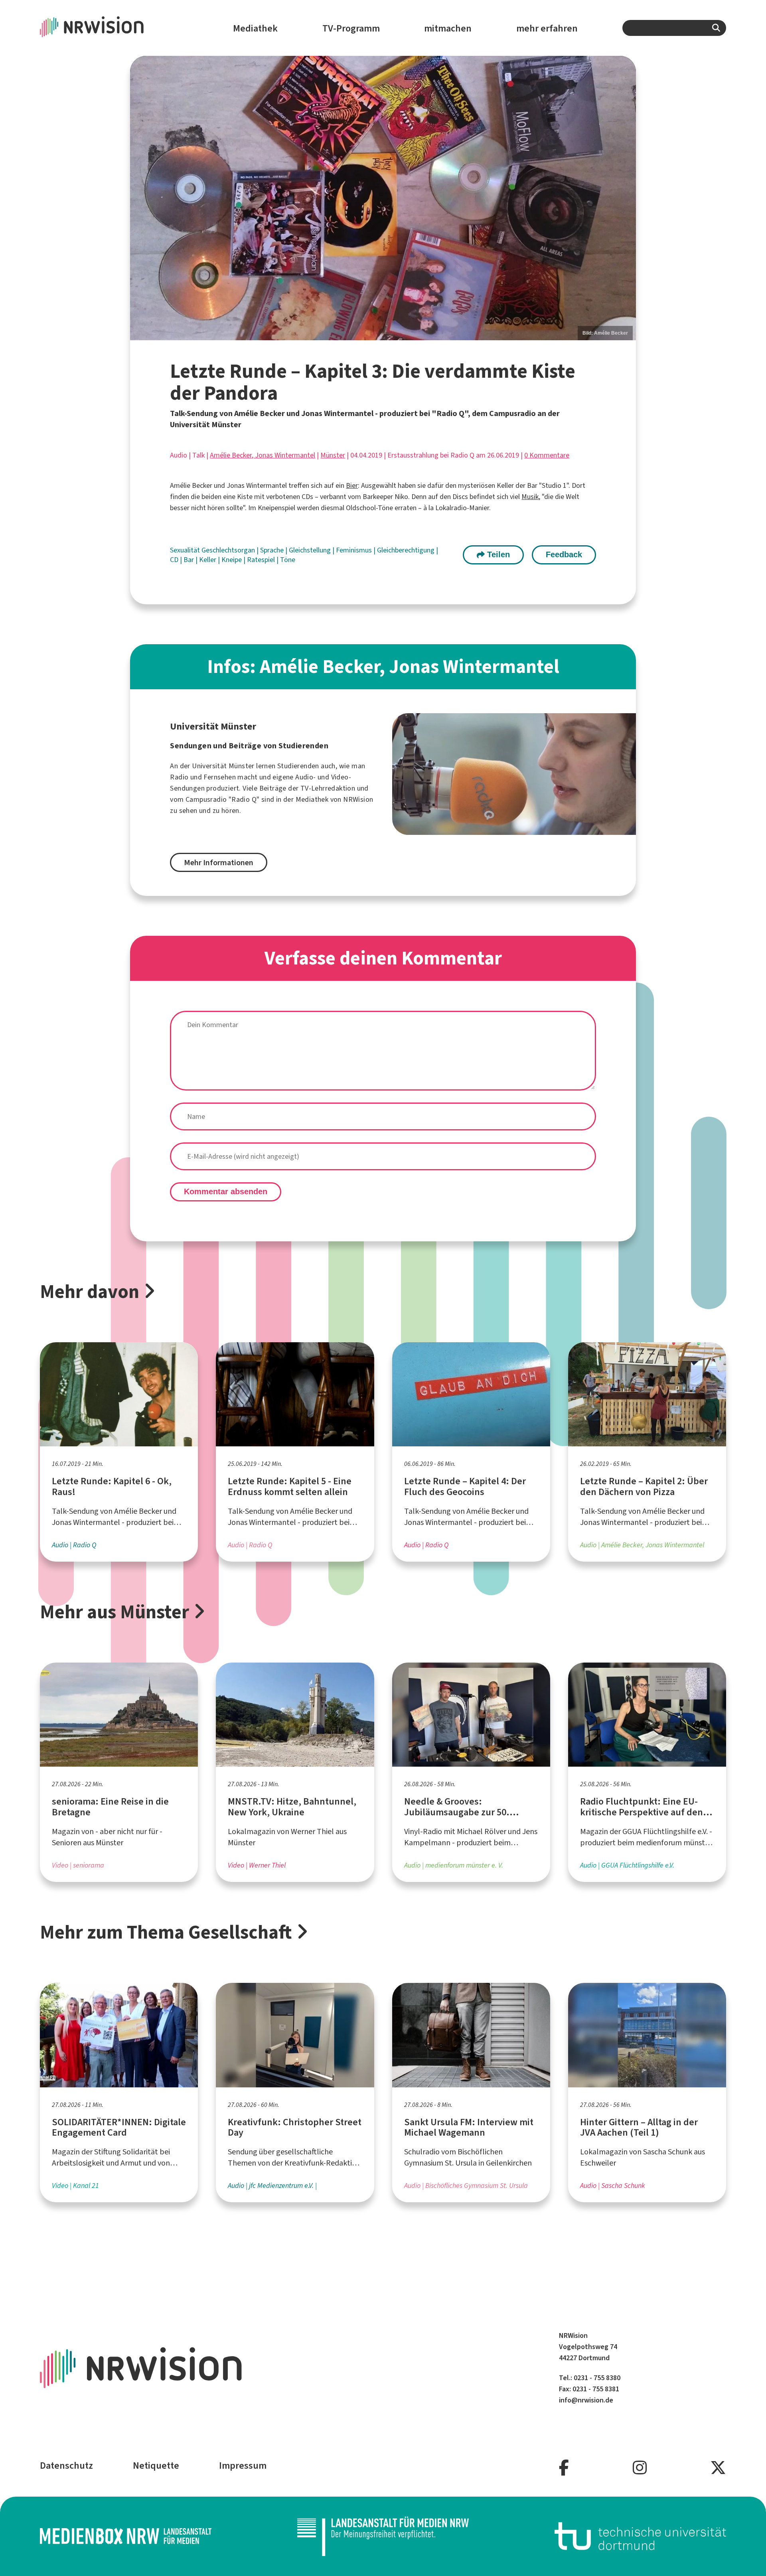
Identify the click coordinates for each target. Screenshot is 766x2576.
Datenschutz (66, 2466)
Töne (288, 560)
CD (175, 560)
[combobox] (674, 28)
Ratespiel (262, 560)
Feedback (564, 554)
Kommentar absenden (226, 1191)
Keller (208, 560)
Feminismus (355, 550)
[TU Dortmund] (640, 2536)
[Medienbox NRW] (126, 2536)
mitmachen (448, 28)
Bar (190, 560)
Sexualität (186, 550)
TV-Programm (351, 28)
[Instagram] (640, 2468)
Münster (333, 455)
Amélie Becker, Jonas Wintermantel (263, 455)
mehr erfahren (547, 28)
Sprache (273, 550)
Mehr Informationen (219, 863)
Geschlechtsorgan (229, 550)
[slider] (383, 198)
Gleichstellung (311, 550)
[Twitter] (718, 2468)
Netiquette (156, 2466)
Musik (530, 497)
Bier (352, 485)
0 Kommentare (547, 455)
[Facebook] (564, 2468)
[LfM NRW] (383, 2536)
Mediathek (255, 28)
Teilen (497, 554)
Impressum (243, 2466)
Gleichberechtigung (407, 550)
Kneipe (232, 560)
